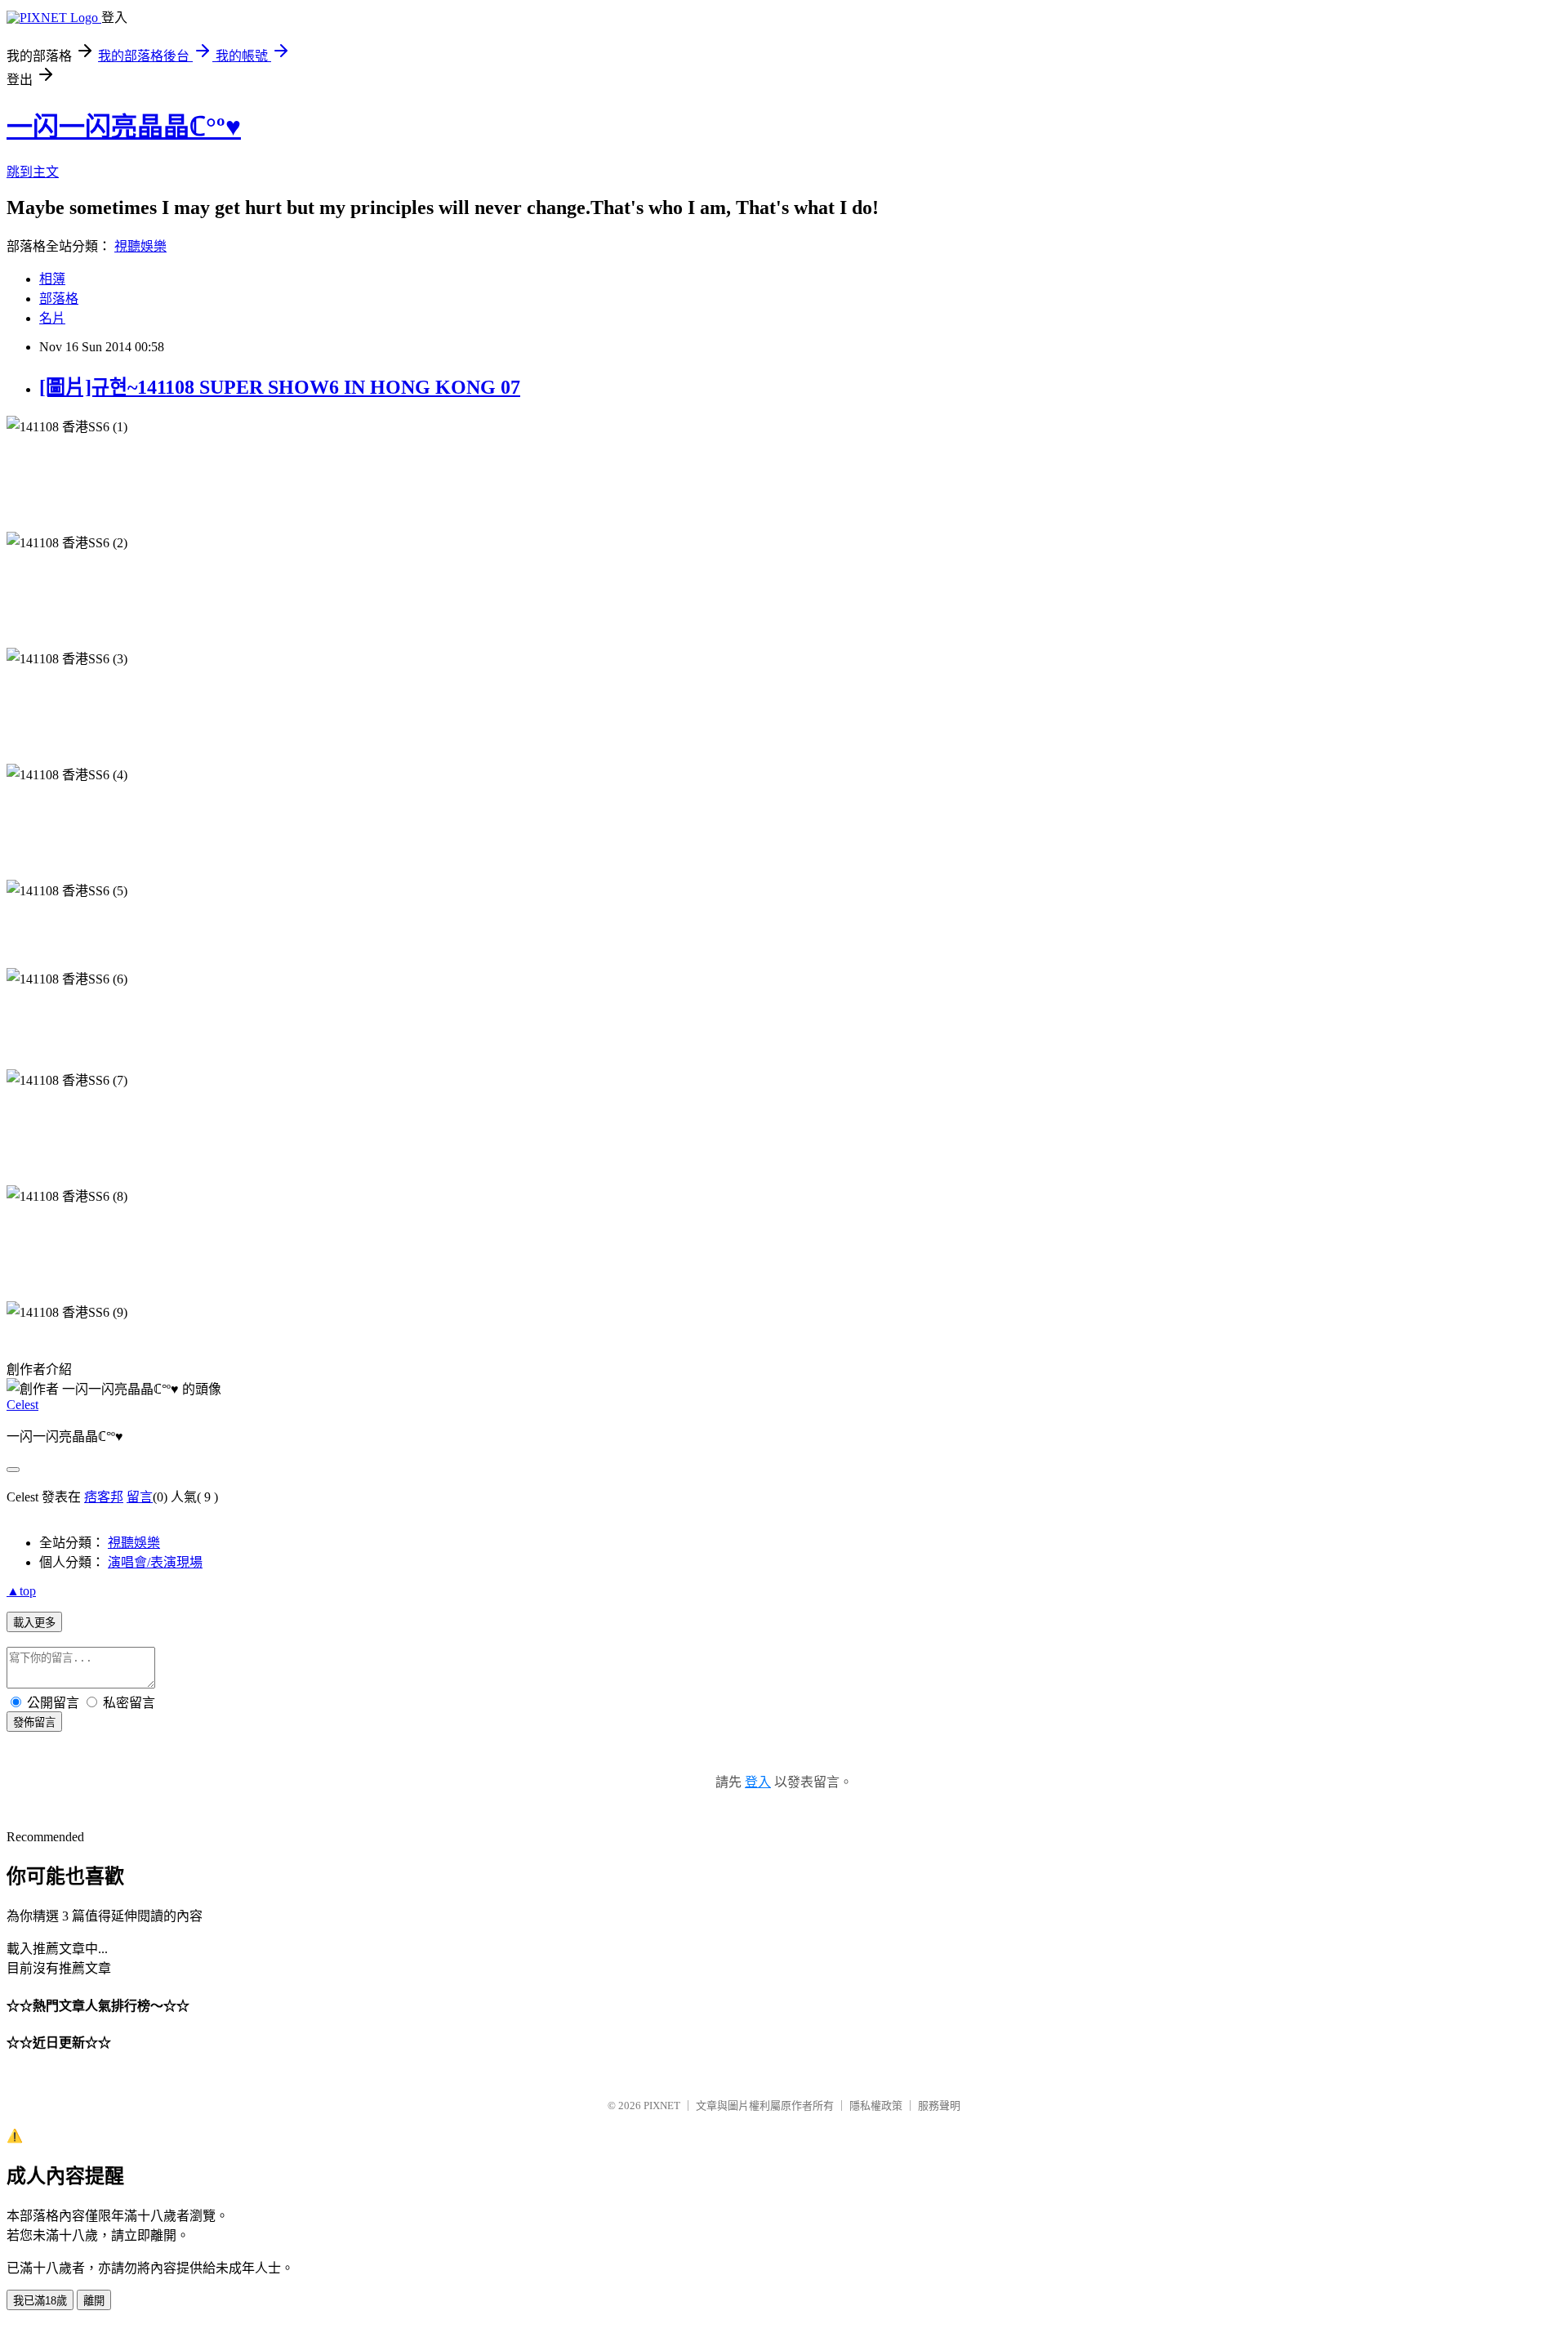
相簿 (52, 279)
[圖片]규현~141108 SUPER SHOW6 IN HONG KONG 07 (280, 387)
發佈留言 (34, 1722)
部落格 (59, 299)
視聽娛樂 (140, 246)
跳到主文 (33, 172)
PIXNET (662, 2105)
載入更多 (34, 1623)
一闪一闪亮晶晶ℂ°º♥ (124, 127)
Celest (22, 1405)
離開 (94, 2301)
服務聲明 (939, 2105)
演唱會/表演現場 (155, 1562)
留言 (140, 1497)
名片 (52, 318)
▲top (21, 1591)
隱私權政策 (876, 2105)
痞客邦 (104, 1497)
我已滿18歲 (40, 2301)
